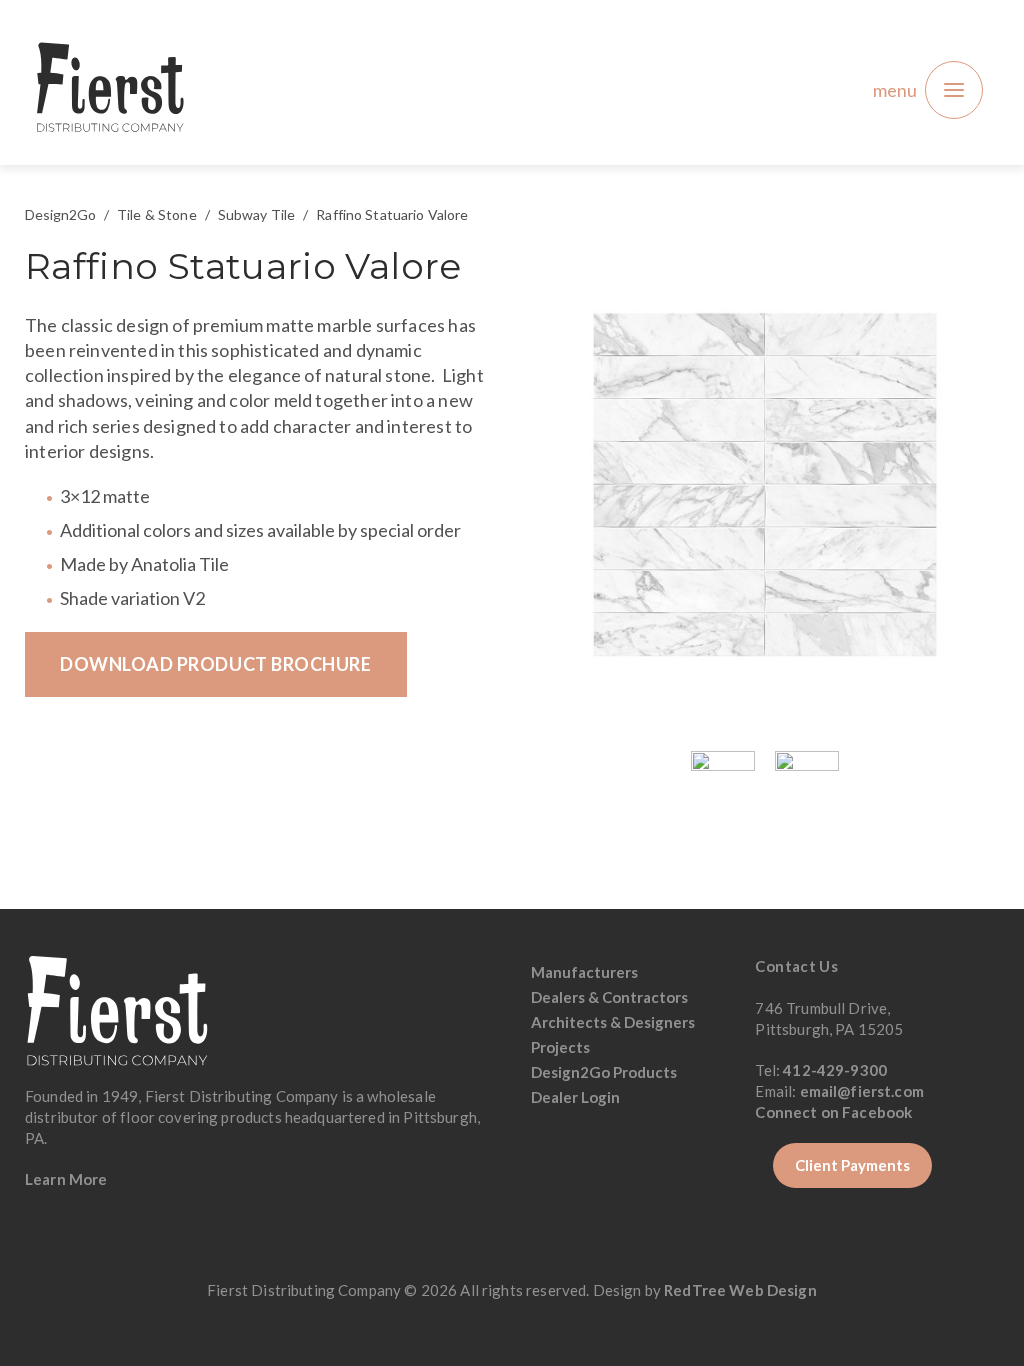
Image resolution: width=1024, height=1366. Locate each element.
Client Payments (852, 1165)
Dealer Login (575, 1097)
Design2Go (60, 214)
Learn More (66, 1179)
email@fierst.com (862, 1091)
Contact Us (796, 966)
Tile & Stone (157, 214)
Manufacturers (584, 972)
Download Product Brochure (216, 664)
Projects (560, 1047)
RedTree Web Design (740, 1290)
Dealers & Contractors (609, 997)
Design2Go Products (604, 1072)
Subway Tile (257, 214)
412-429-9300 (835, 1070)
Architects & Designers (613, 1022)
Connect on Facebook (835, 1112)
